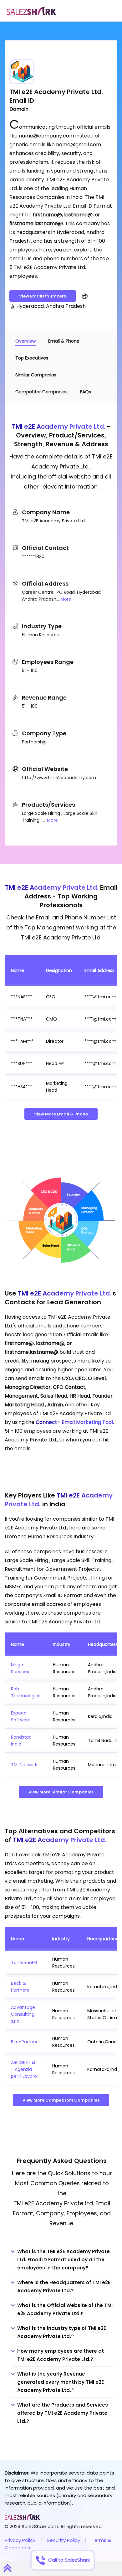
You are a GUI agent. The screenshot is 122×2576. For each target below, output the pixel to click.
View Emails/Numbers (43, 296)
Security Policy (64, 2540)
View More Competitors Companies (61, 2100)
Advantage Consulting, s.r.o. (23, 2014)
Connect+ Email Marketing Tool (74, 1422)
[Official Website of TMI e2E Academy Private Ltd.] (85, 296)
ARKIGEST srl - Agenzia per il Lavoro (24, 2069)
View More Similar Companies (61, 1792)
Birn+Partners (25, 2042)
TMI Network (24, 1765)
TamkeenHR (24, 1963)
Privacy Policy (20, 2540)
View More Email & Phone (61, 1114)
